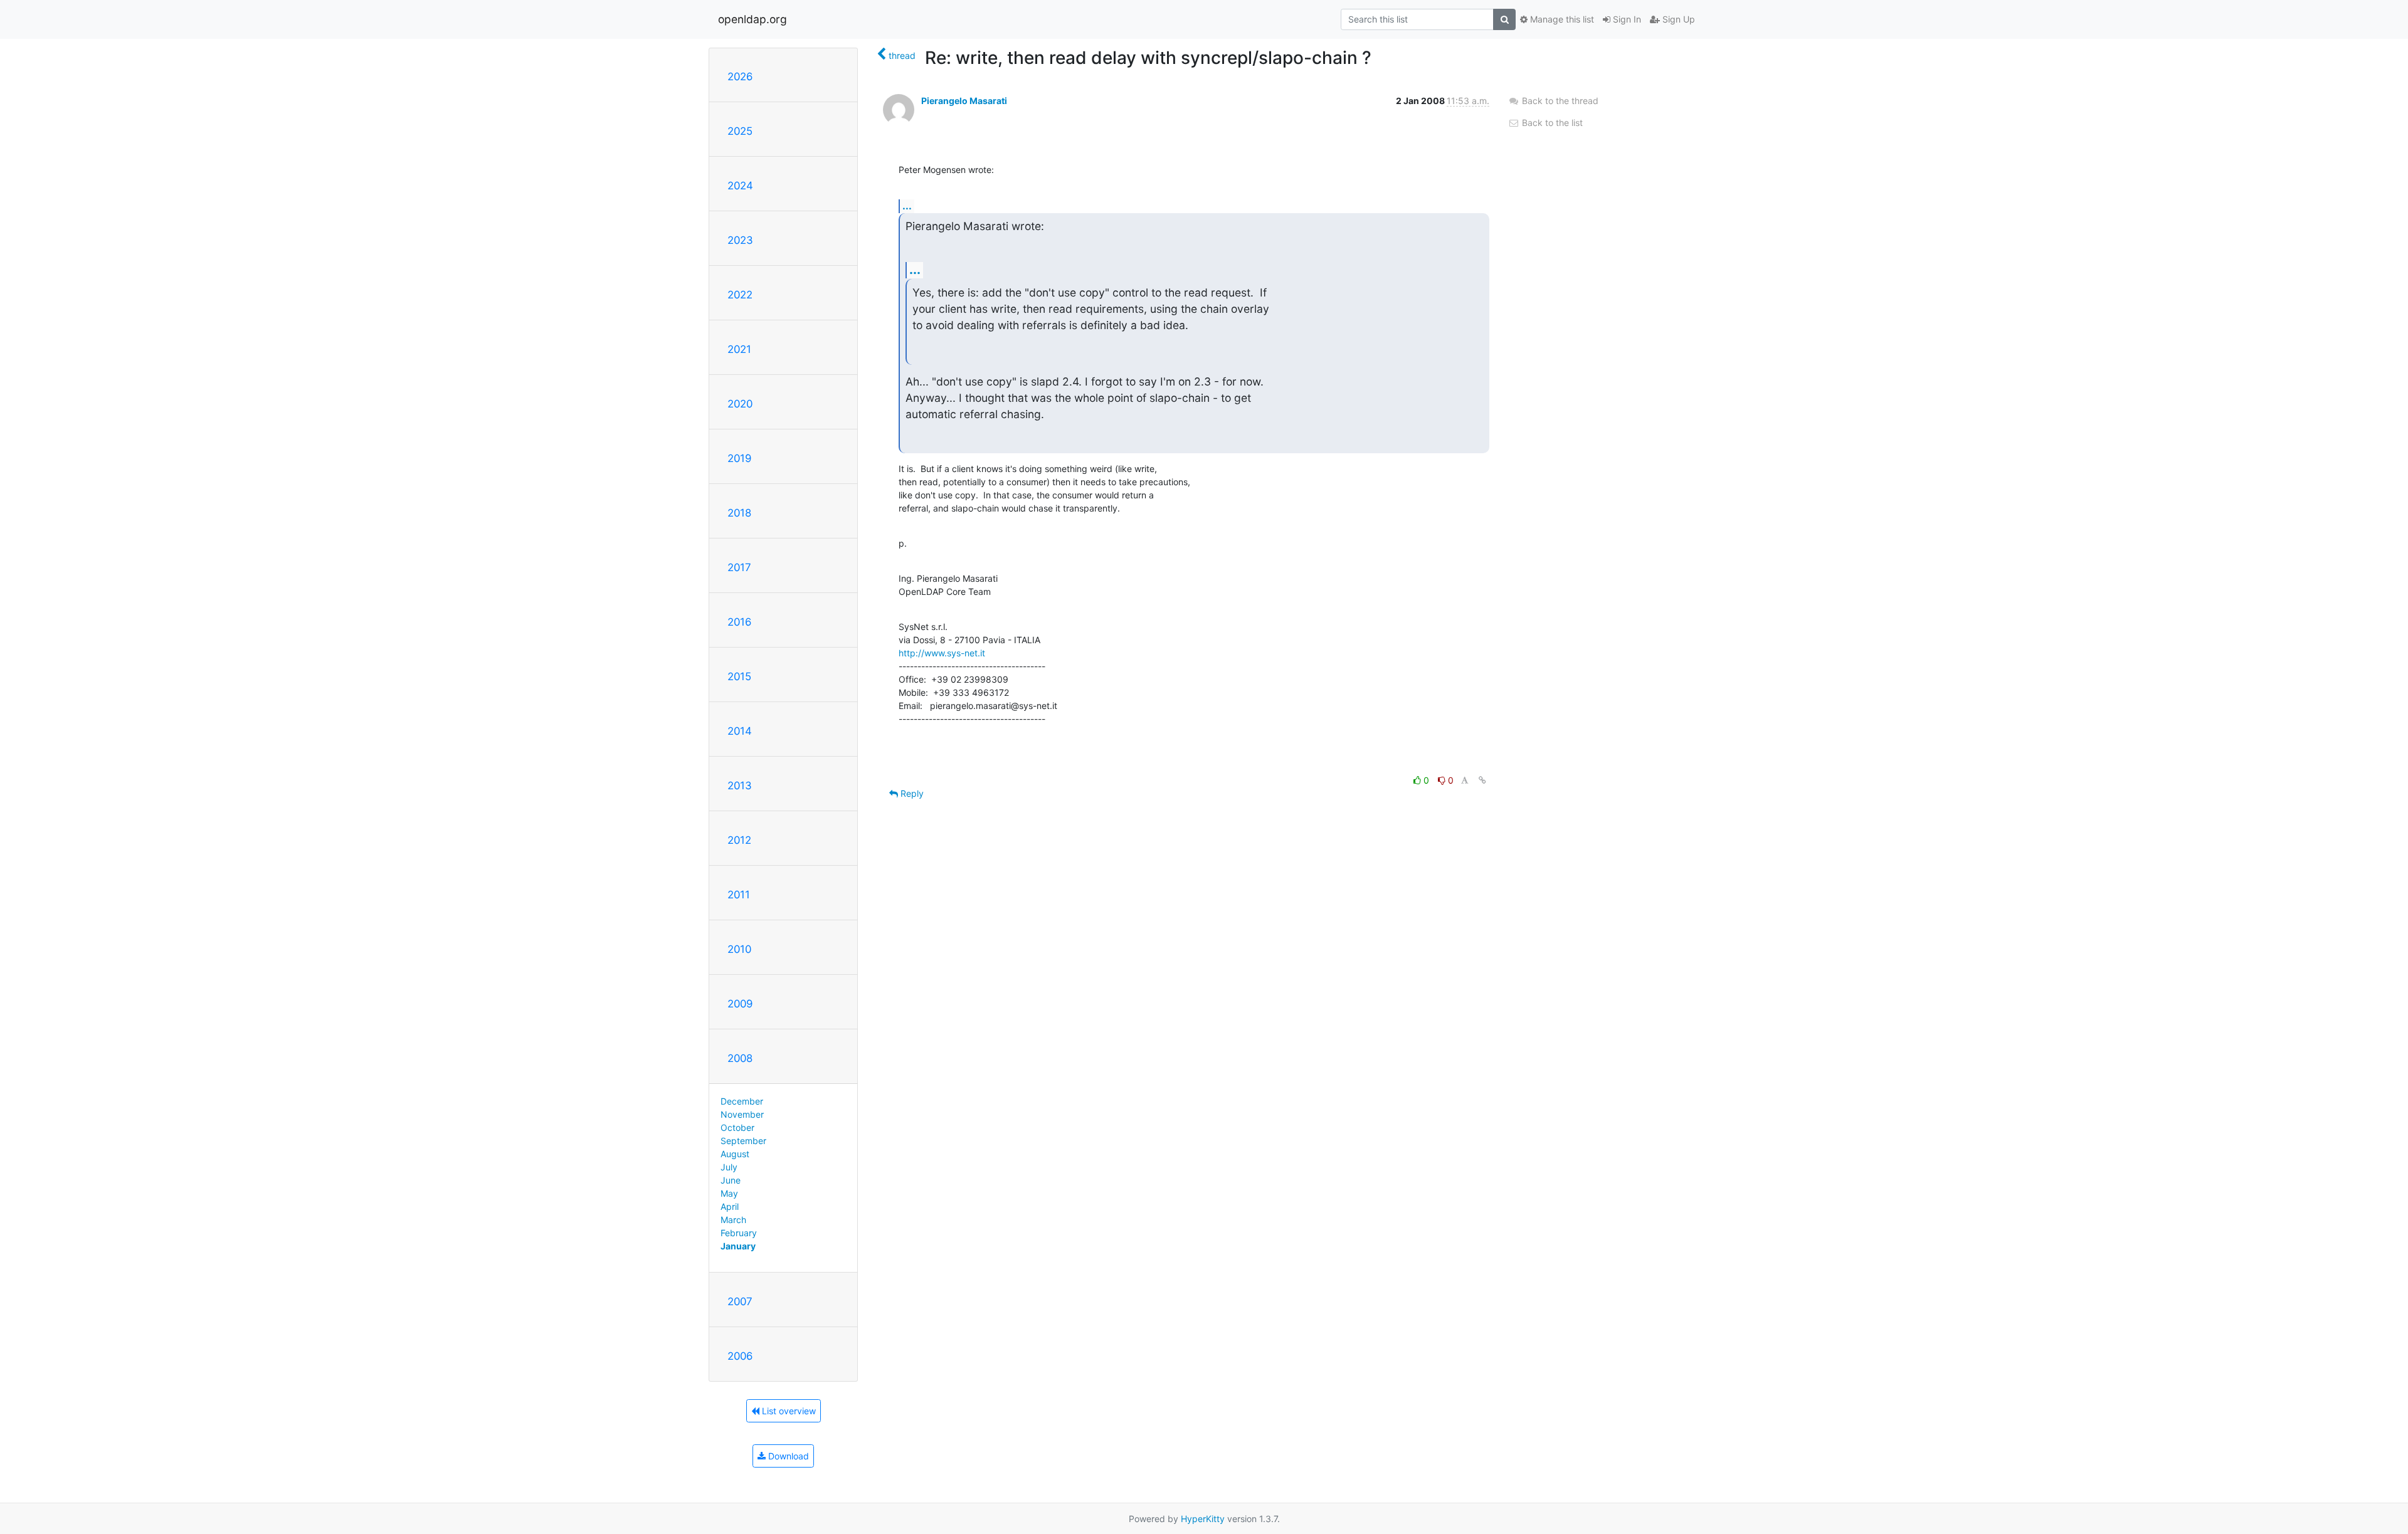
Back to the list (1551, 123)
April (730, 1206)
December (742, 1101)
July (729, 1167)
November (742, 1114)
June (731, 1180)
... (907, 206)
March (733, 1220)
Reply (911, 793)
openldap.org (752, 19)
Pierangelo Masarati (964, 101)
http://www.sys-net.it (942, 653)
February (739, 1233)
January (738, 1246)
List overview (788, 1411)
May (729, 1193)
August (735, 1154)
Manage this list (1561, 19)
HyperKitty (1203, 1519)
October (737, 1127)
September (743, 1141)
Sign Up (1677, 19)
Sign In (1626, 19)
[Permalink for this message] (1482, 780)
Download (787, 1456)
